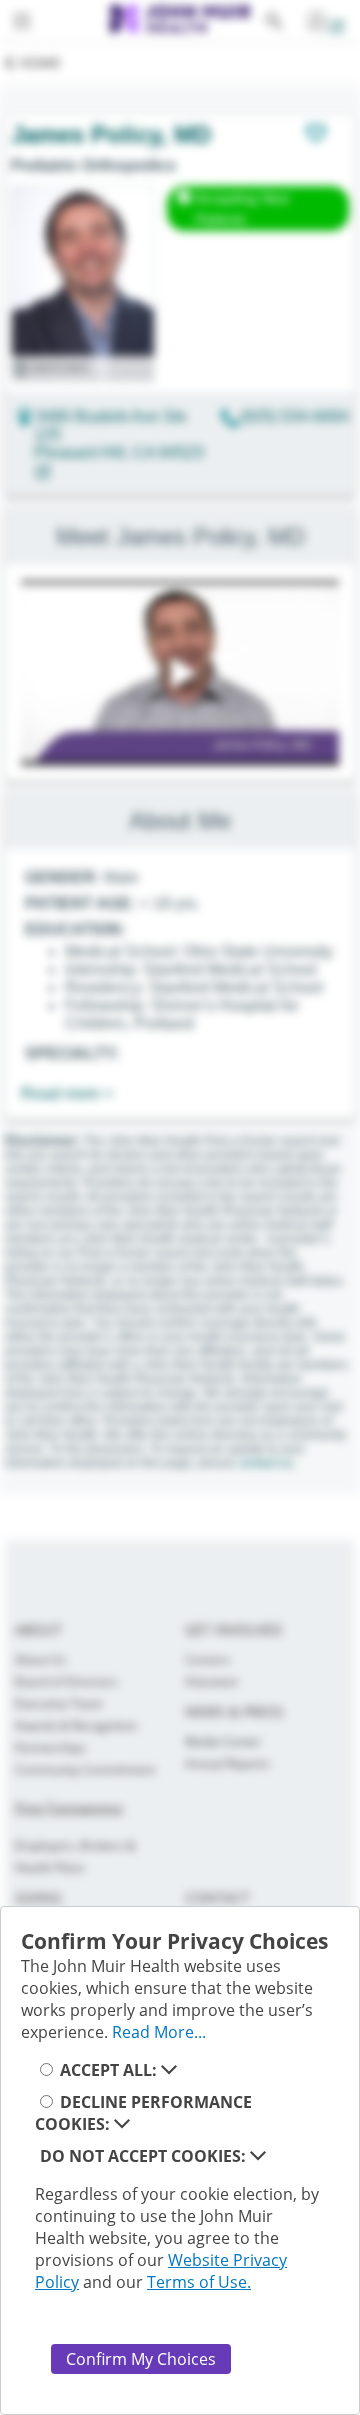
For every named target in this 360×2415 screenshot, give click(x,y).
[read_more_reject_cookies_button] (258, 2156)
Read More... (159, 2032)
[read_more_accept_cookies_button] (169, 2070)
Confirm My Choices (141, 2359)
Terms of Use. (199, 2282)
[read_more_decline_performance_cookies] (122, 2124)
